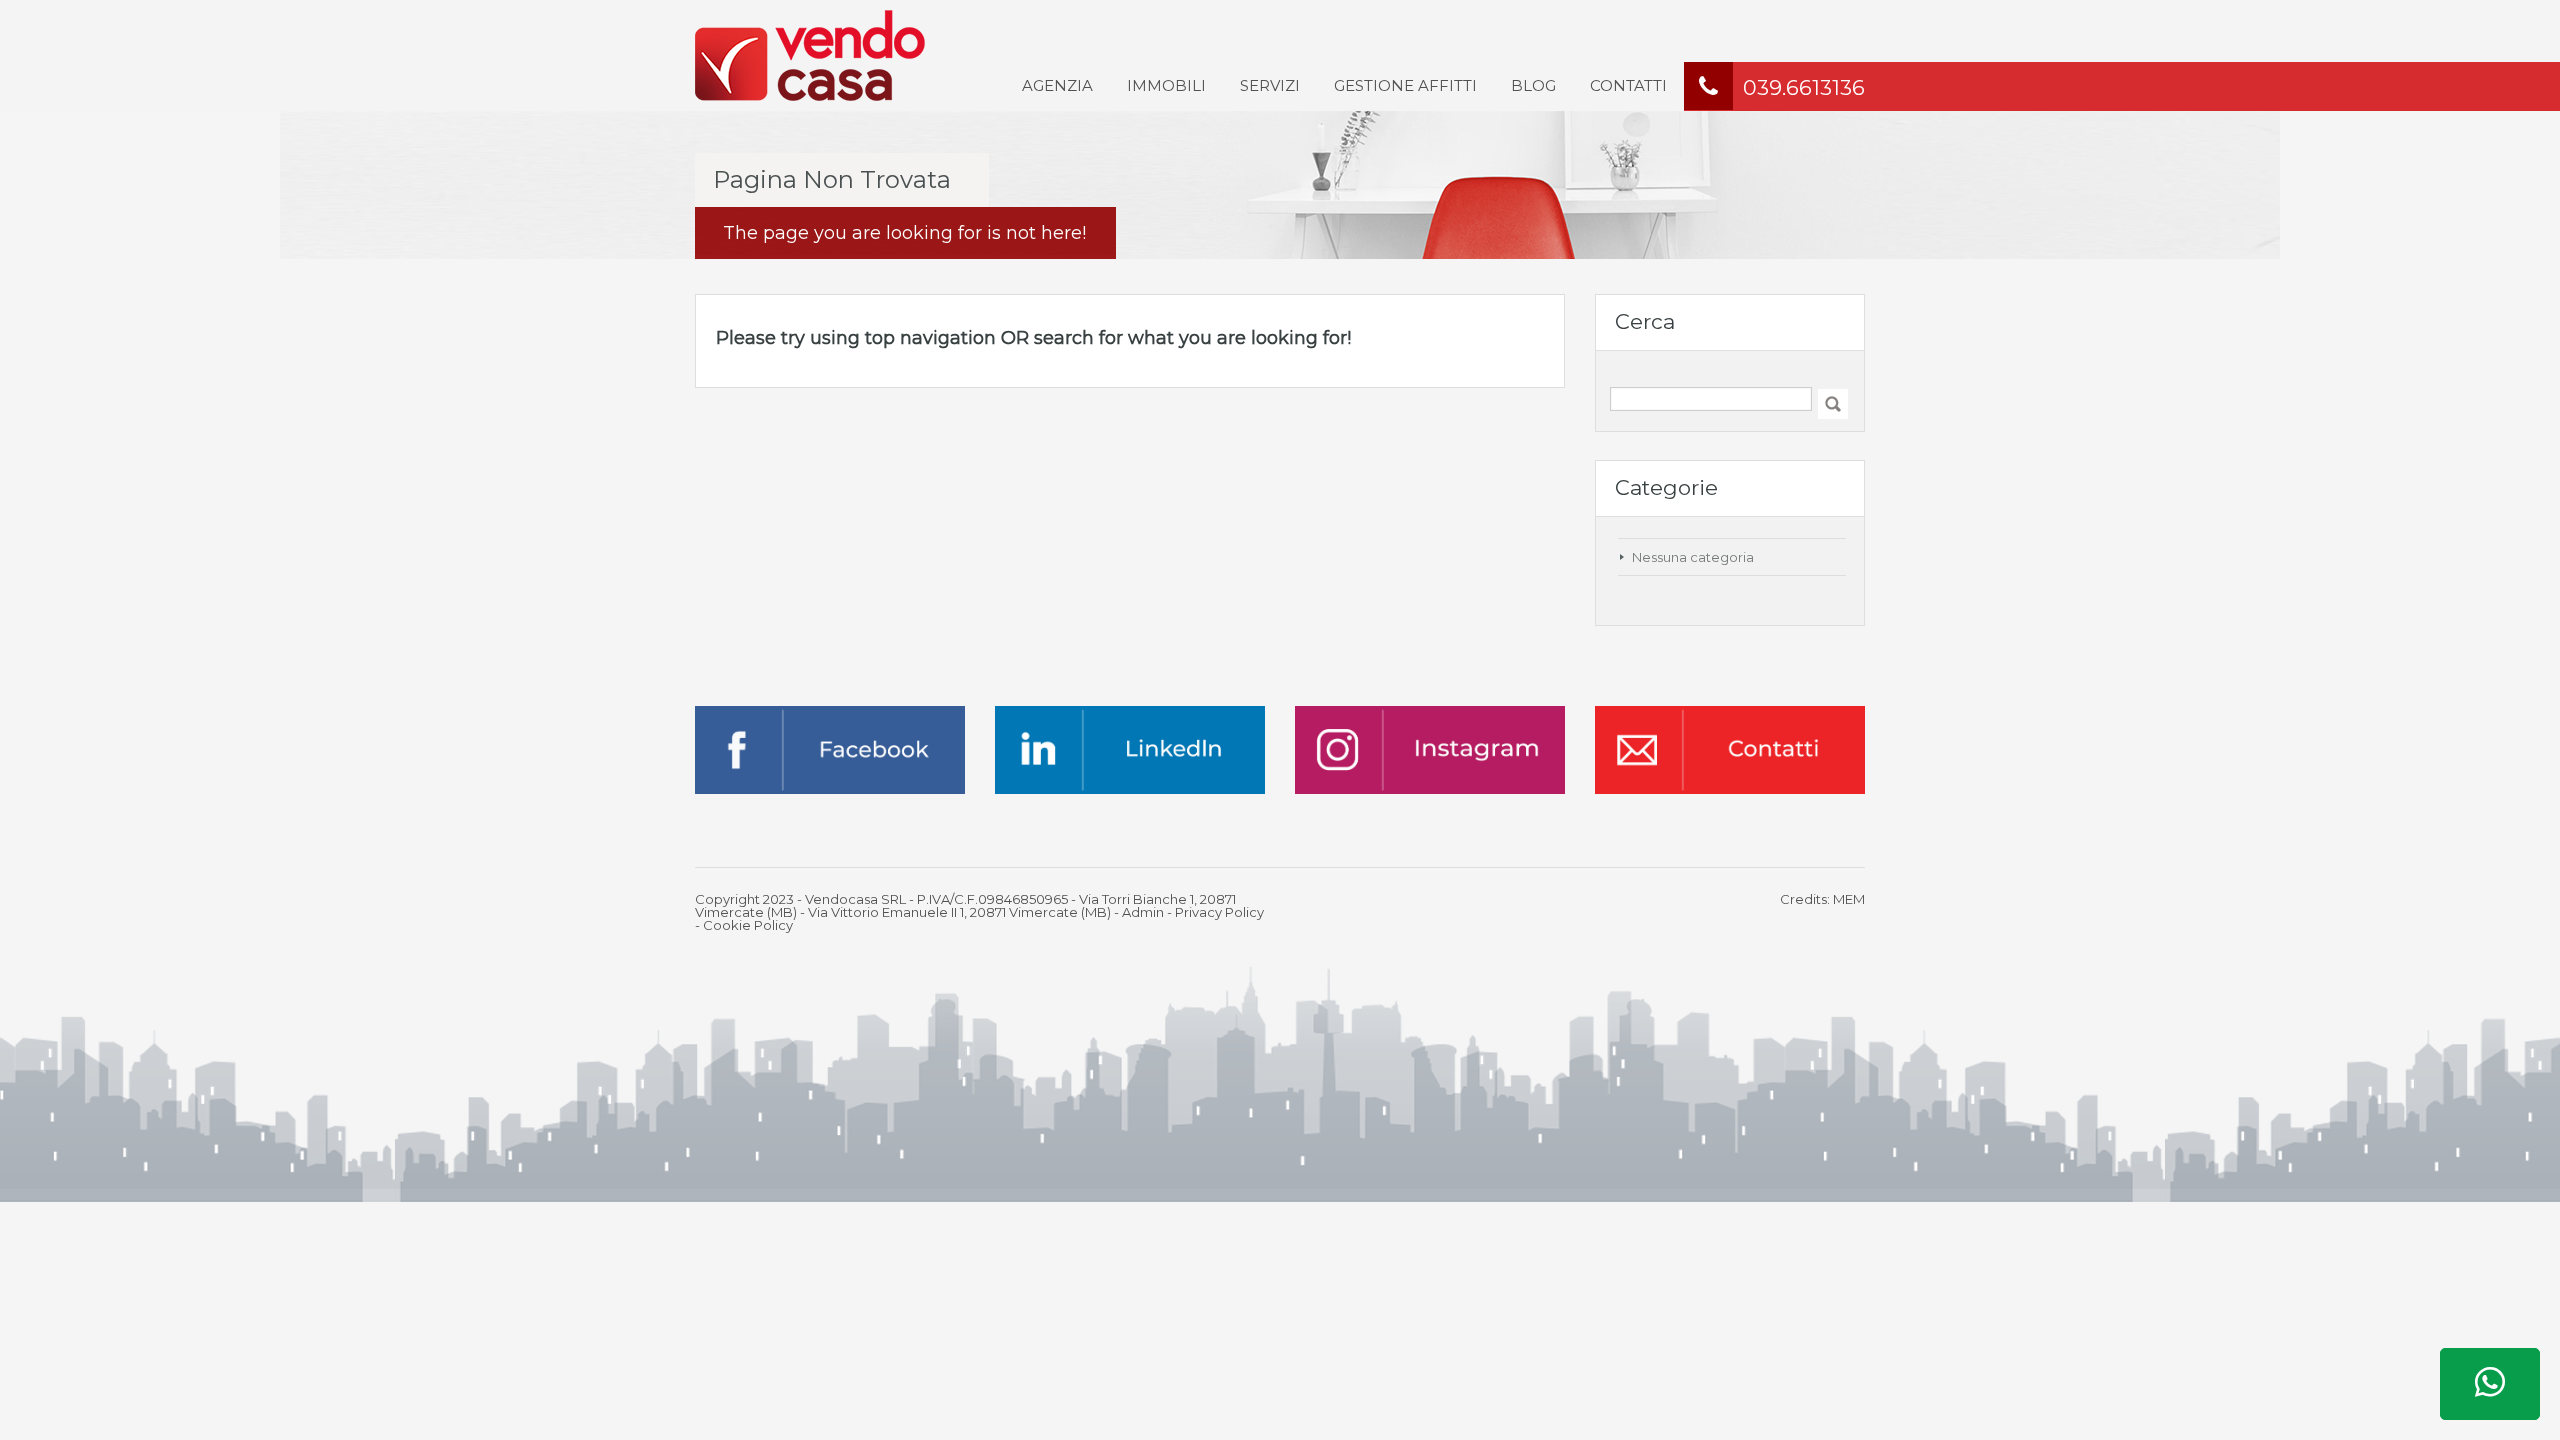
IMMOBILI (1166, 85)
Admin (1143, 912)
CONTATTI (1628, 85)
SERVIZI (1270, 85)
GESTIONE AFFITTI (1405, 85)
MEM (1849, 899)
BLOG (1533, 85)
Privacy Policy (1219, 912)
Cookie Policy (748, 925)
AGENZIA (1057, 85)
